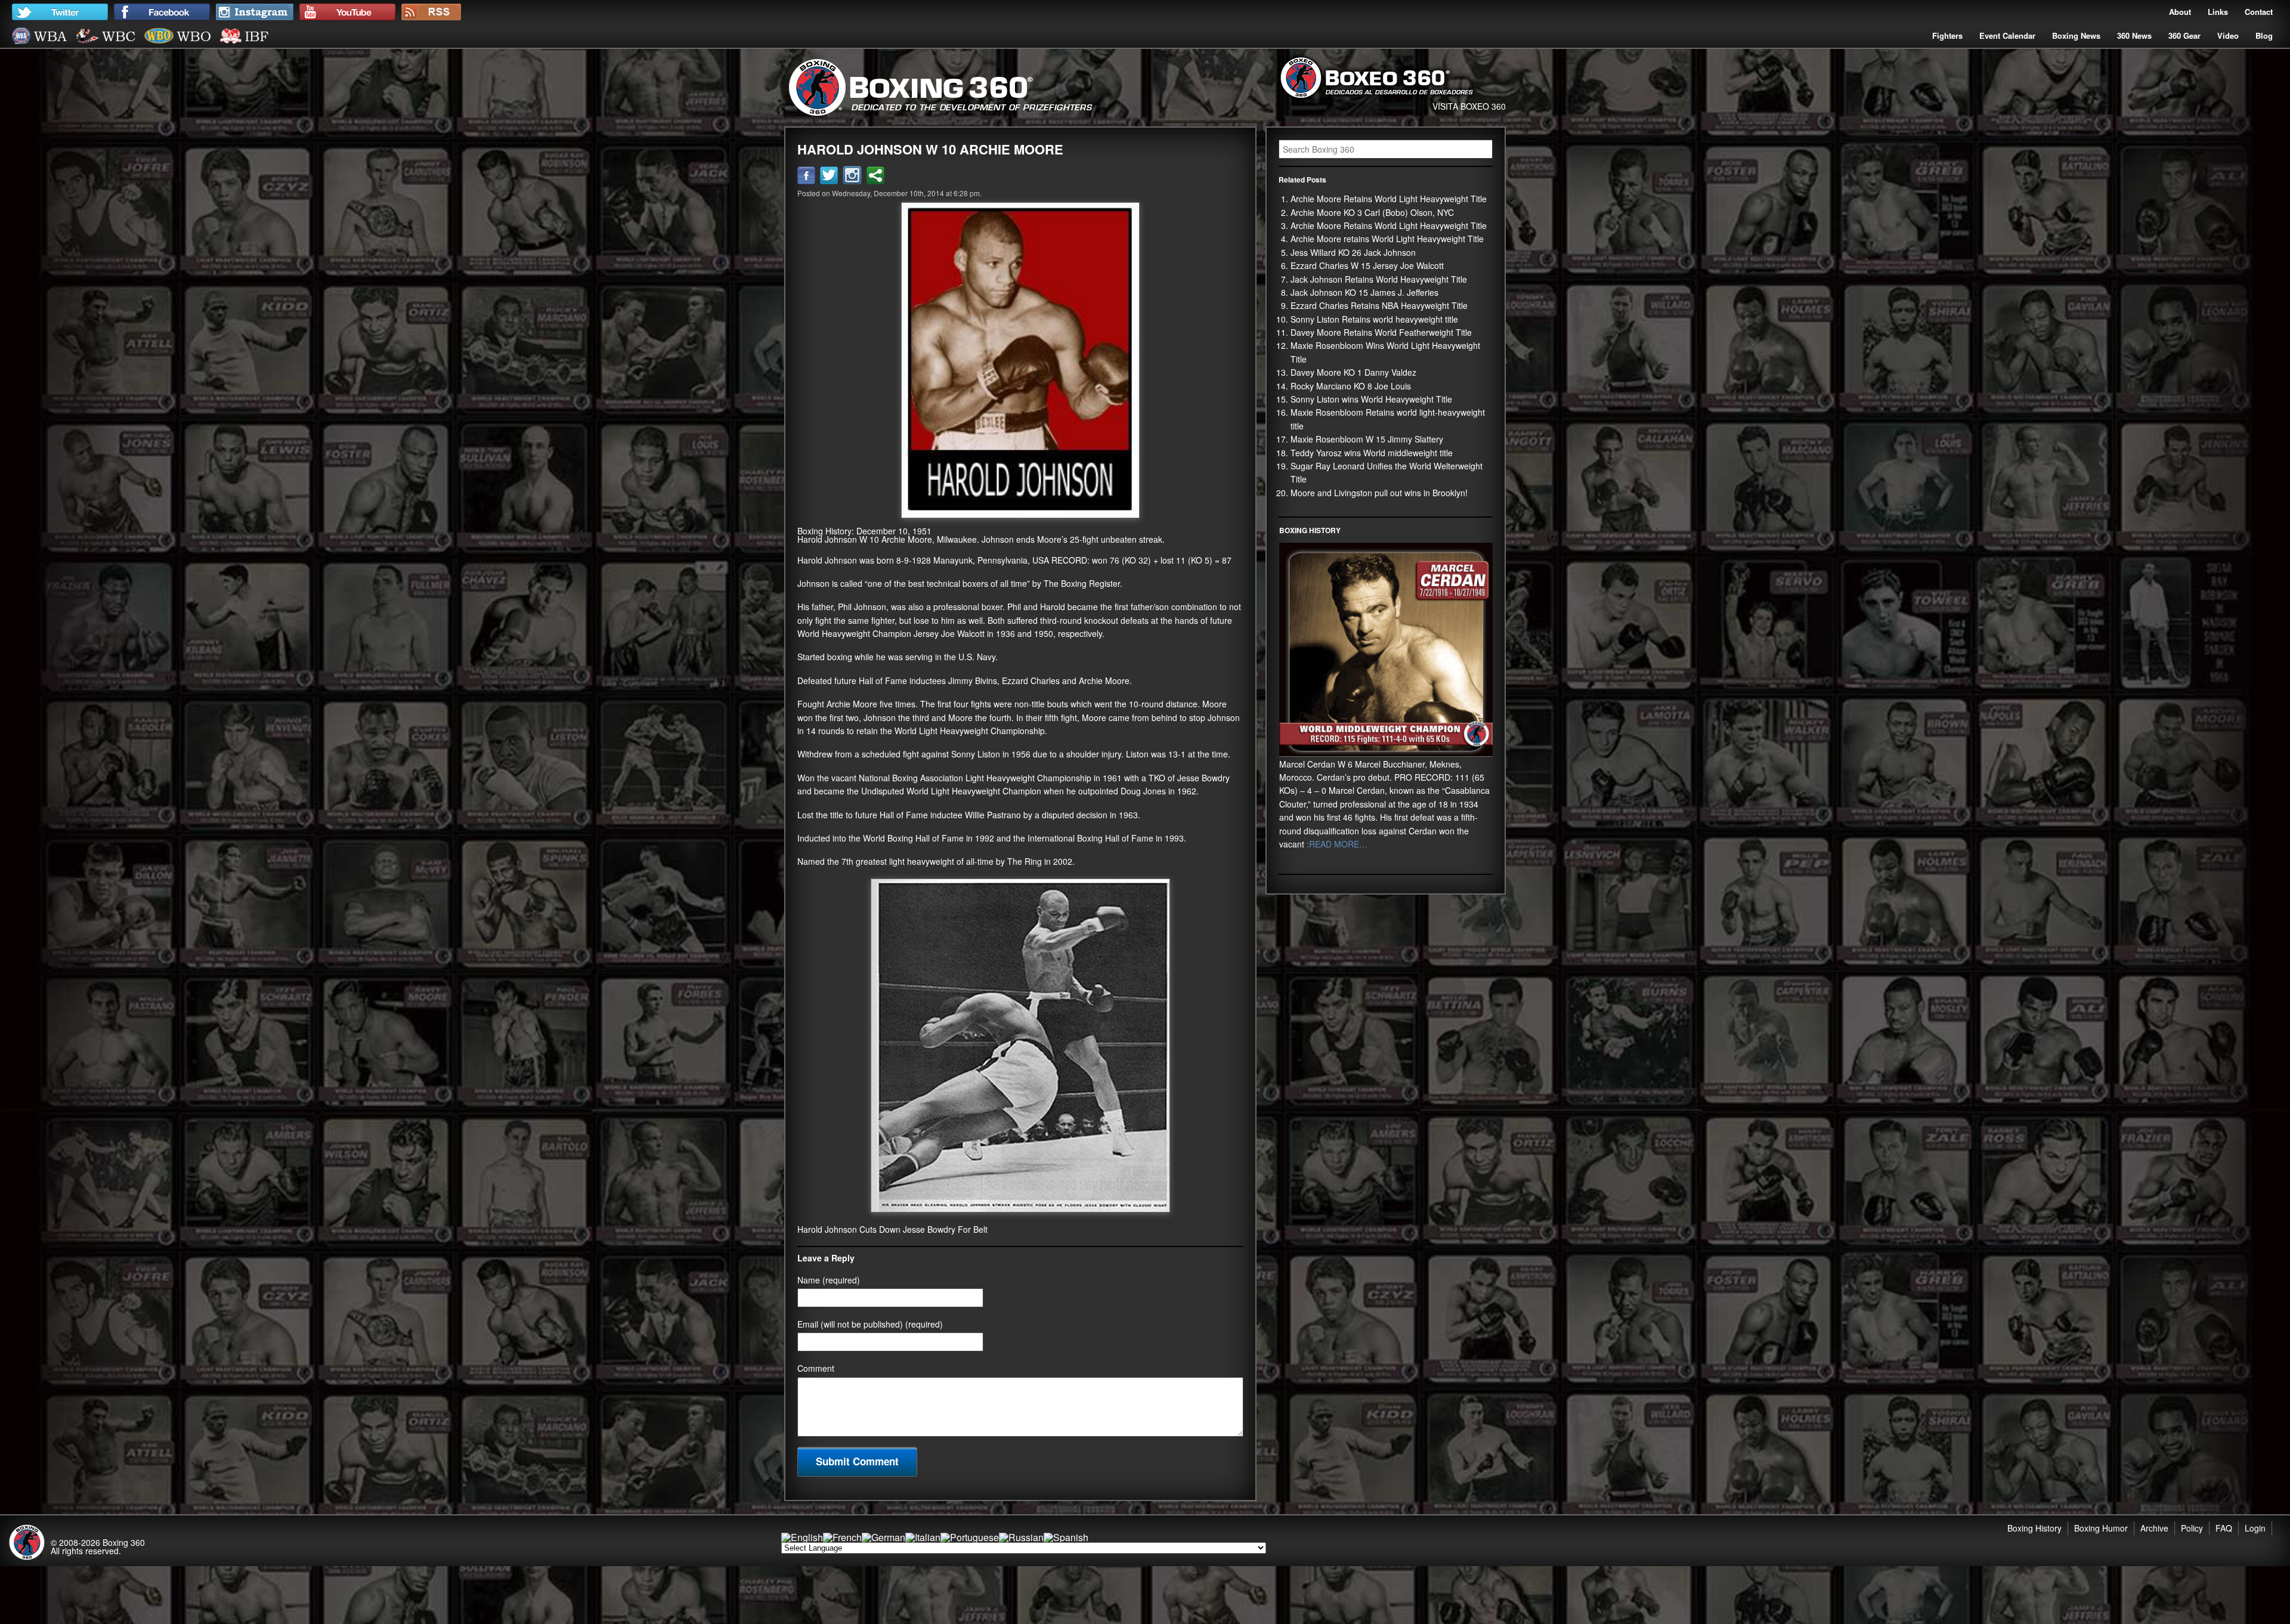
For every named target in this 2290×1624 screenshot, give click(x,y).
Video (2228, 35)
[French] (842, 1537)
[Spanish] (1066, 1537)
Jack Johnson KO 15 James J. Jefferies (1364, 292)
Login (2255, 1528)
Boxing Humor (2101, 1528)
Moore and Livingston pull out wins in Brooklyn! (1379, 493)
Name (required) (829, 1280)
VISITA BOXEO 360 (1469, 106)
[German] (883, 1537)
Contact (2259, 12)
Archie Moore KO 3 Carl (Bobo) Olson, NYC (1372, 212)
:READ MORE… (1336, 844)
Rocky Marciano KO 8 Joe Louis (1351, 386)
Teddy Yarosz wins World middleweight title (1372, 453)
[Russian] (1021, 1537)
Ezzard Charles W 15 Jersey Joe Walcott (1367, 265)
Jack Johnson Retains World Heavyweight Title (1379, 279)
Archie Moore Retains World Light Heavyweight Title (1389, 199)
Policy (2192, 1528)
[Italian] (923, 1537)
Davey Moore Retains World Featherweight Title (1381, 332)
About (2180, 12)
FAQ (2224, 1528)
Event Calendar (2007, 35)
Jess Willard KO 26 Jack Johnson (1353, 252)
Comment (816, 1368)
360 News (2134, 35)
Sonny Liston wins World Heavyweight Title (1371, 399)
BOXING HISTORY (1310, 530)
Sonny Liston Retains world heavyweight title (1374, 319)
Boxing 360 (124, 1542)
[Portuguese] (970, 1537)
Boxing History (2034, 1528)
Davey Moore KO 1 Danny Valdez (1353, 372)
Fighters (1947, 35)
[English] (802, 1537)
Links (2218, 12)
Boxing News (2076, 35)
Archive (2154, 1528)
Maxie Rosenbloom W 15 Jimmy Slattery (1367, 439)
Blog (2264, 35)
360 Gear (2184, 35)
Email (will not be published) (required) (870, 1324)
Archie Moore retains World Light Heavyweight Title (1387, 239)
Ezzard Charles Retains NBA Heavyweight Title (1379, 305)
